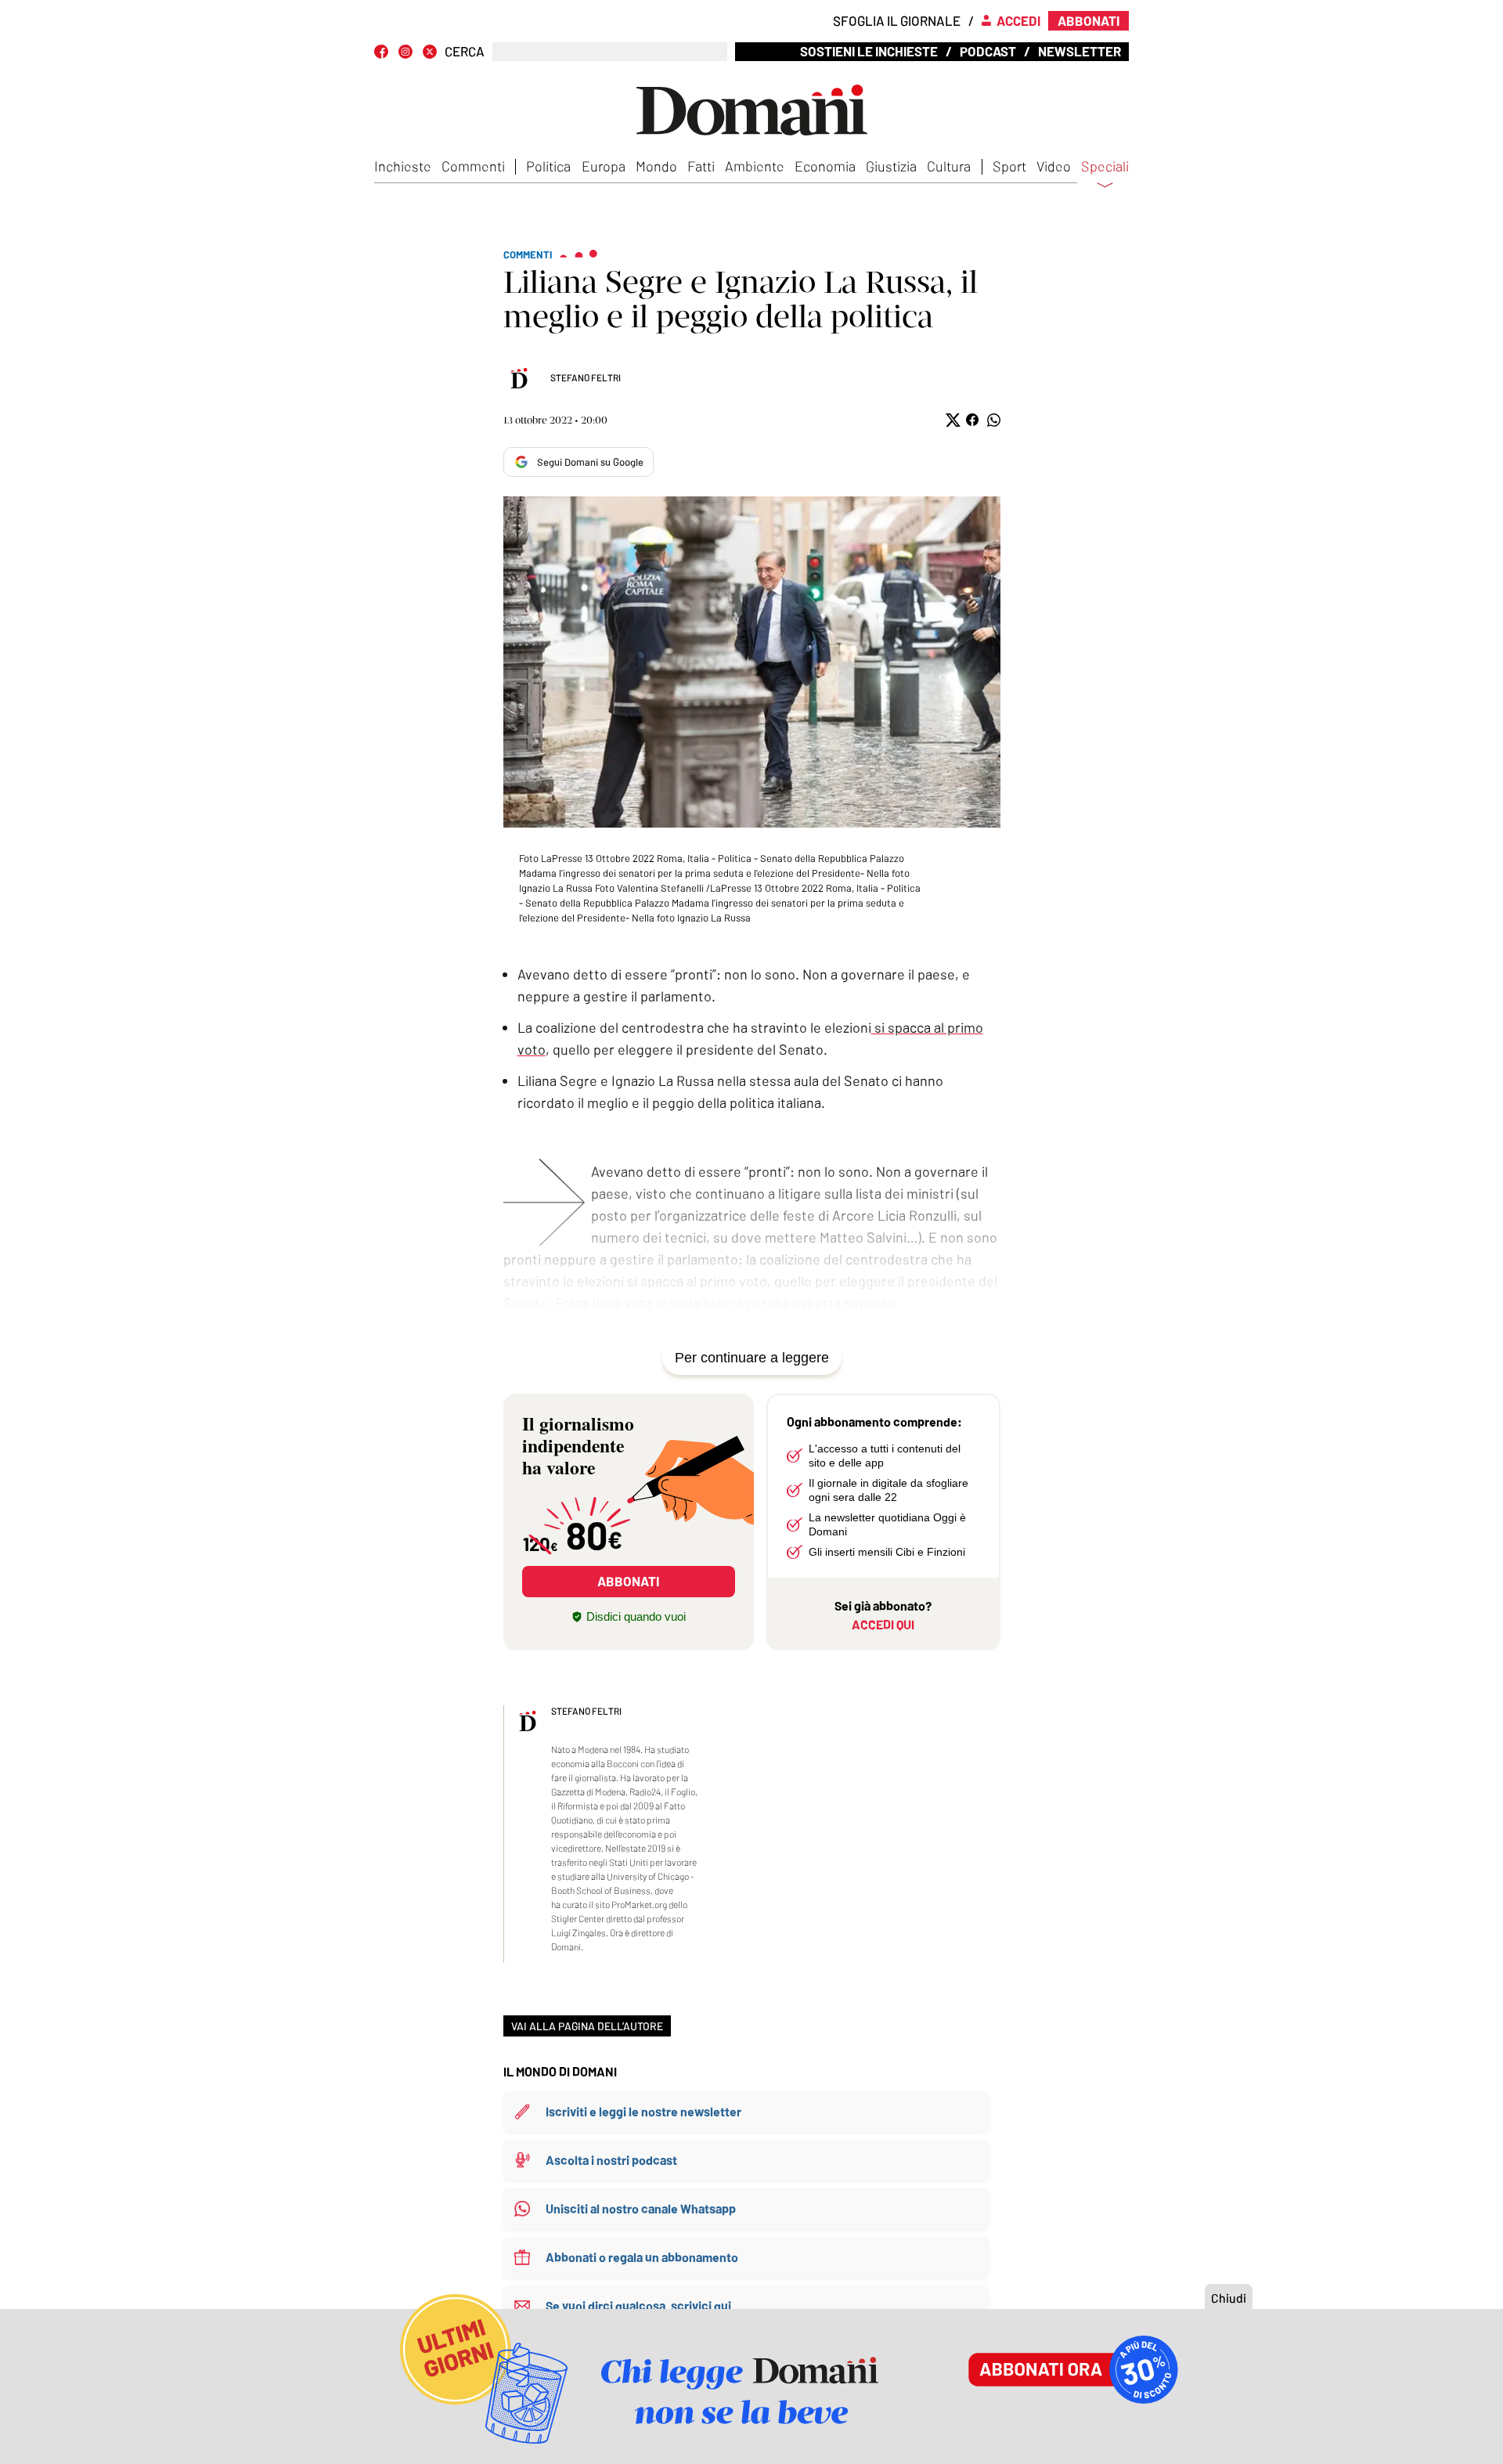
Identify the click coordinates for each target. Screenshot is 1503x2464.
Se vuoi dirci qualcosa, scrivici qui (638, 2305)
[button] (952, 420)
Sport (1009, 166)
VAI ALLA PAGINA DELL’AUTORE (587, 2026)
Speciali (1105, 167)
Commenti (473, 166)
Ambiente (755, 166)
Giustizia (891, 166)
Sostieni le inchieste (869, 51)
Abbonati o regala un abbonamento (642, 2257)
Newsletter (1079, 51)
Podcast (988, 51)
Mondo (656, 166)
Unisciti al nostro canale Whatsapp (641, 2208)
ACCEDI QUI (883, 1624)
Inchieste (403, 166)
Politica (548, 166)
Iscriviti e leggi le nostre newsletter (643, 2111)
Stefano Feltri (586, 377)
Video (1054, 166)
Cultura (949, 166)
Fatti (701, 166)
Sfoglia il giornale (897, 20)
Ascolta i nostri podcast (611, 2160)
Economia (825, 166)
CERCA (465, 51)
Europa (604, 166)
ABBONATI (628, 1581)
